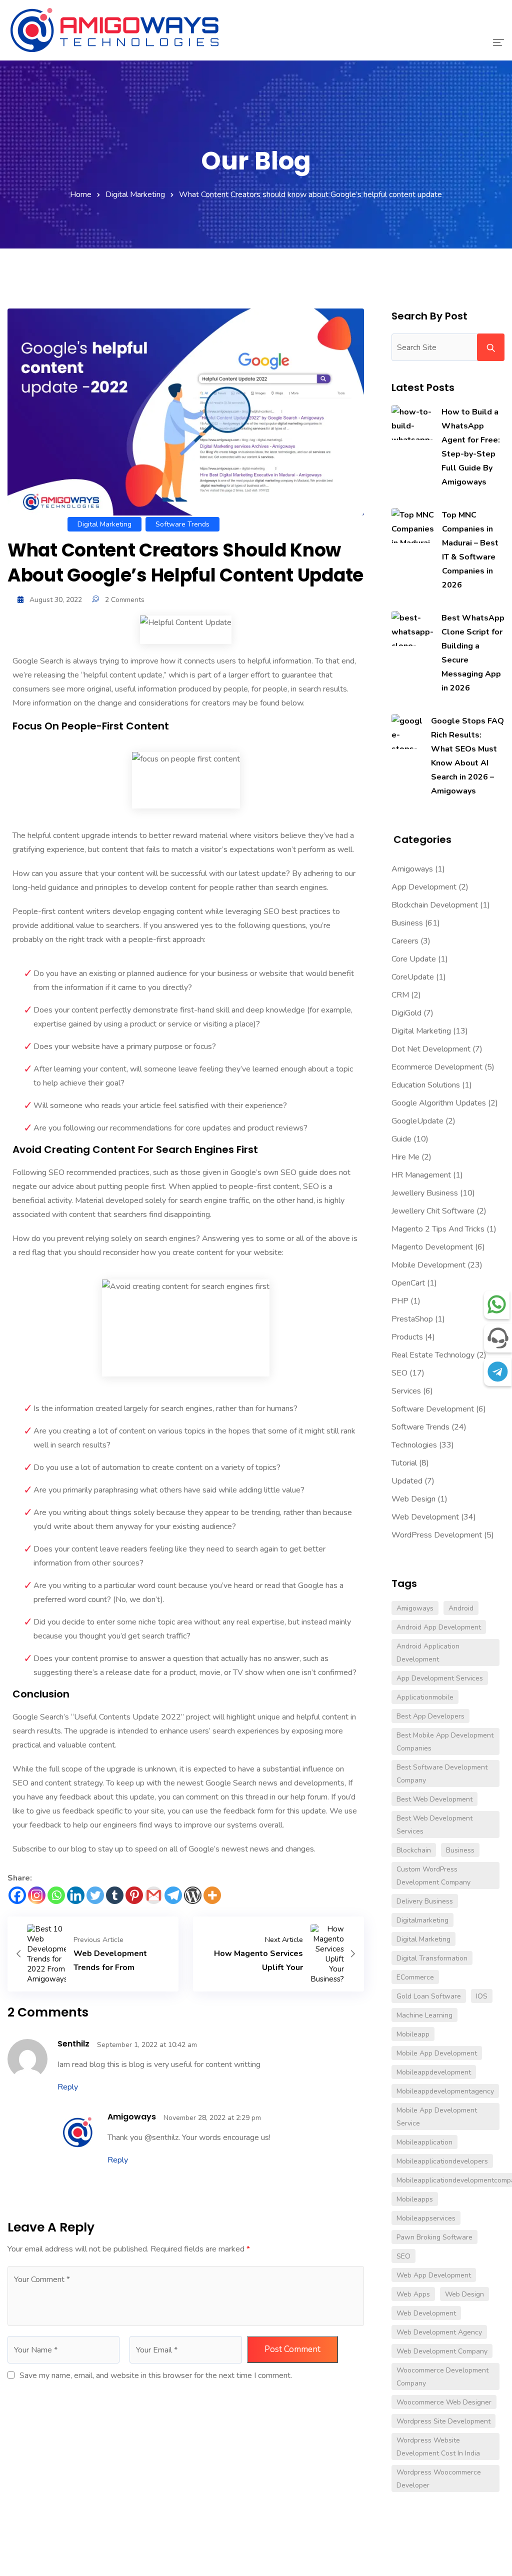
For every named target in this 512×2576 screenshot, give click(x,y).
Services (406, 1391)
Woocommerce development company (442, 2377)
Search (491, 347)
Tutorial (404, 1463)
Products (407, 1337)
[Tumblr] (115, 1895)
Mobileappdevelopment (434, 2072)
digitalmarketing (422, 1920)
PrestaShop (412, 1319)
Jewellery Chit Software (433, 1211)
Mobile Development (428, 1265)
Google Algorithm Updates (439, 1103)
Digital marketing (423, 1939)
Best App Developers (430, 1716)
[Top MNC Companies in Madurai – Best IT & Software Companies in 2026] (413, 525)
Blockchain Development (435, 905)
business (460, 1850)
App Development (424, 887)
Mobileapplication (424, 2142)
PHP (400, 1301)
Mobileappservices (426, 2218)
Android (461, 1608)
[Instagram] (37, 1895)
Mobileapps (415, 2199)
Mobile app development (437, 2053)
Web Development (425, 1517)
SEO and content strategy (57, 1783)
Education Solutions (426, 1085)
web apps (413, 2294)
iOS (482, 1996)
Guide (401, 1139)
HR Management (421, 1175)
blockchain (414, 1850)
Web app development (434, 2275)
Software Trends (182, 524)
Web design (464, 2294)
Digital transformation (432, 1958)
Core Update (414, 959)
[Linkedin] (76, 1895)
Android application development (428, 1653)
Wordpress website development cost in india (438, 2447)
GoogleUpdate (417, 1121)
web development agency (439, 2332)
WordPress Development (437, 1535)
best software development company (442, 1774)
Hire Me (405, 1157)
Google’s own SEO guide (274, 1172)
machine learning (424, 2015)
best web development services (434, 1825)
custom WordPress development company (433, 1876)
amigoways (132, 2117)
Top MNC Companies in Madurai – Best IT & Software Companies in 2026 (470, 550)
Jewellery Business (425, 1193)
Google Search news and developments (275, 1783)
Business (407, 923)
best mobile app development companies (445, 1742)
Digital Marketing (135, 194)
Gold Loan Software (429, 1996)
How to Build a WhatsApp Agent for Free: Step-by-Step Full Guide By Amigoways (471, 447)
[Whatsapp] (56, 1895)
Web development (426, 2313)
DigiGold (406, 1013)
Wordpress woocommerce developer (439, 2479)
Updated (407, 1481)
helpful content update (123, 675)
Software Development (433, 1409)
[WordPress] (193, 1895)
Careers (405, 941)
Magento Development (432, 1247)
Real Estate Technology (433, 1355)
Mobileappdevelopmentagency (445, 2091)
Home (81, 194)
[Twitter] (95, 1895)
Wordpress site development (443, 2421)
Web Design (413, 1499)
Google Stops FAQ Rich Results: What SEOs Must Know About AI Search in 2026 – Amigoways (467, 756)
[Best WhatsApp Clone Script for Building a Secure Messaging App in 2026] (412, 628)
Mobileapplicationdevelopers (442, 2161)
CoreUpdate (413, 977)
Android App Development (439, 1627)
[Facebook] (17, 1895)
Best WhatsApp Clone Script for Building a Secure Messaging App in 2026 (473, 653)
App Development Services (440, 1678)
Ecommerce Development (437, 1067)
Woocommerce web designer (444, 2402)
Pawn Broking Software (434, 2237)
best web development (434, 1799)
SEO (399, 1373)
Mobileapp (413, 2034)
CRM (400, 995)
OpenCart (408, 1283)
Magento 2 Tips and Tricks (438, 1229)
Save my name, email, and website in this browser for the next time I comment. (156, 2375)
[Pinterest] (134, 1895)
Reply (68, 2087)
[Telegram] (173, 1895)
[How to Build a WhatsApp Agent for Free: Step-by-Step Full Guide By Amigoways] (412, 422)
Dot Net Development (431, 1049)
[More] (212, 1895)
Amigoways (412, 869)
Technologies (414, 1445)
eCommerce (415, 1977)
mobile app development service (437, 2117)
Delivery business (425, 1901)
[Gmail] (154, 1895)
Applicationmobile (425, 1697)
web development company (442, 2351)
